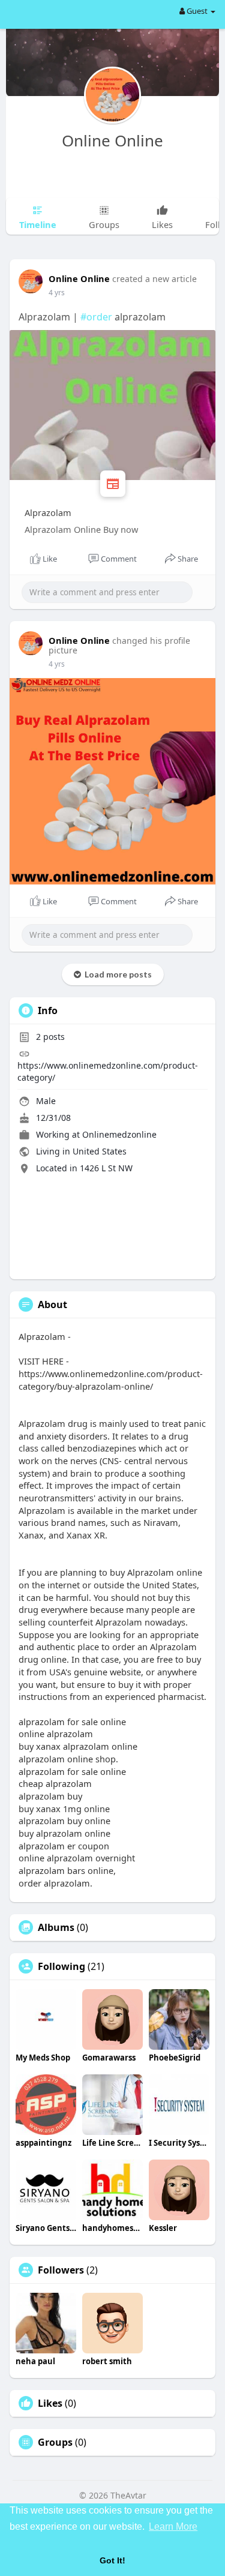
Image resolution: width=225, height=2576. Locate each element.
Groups (55, 2442)
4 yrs (57, 293)
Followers (61, 2270)
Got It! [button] (112, 2560)
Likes (50, 2403)
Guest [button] (197, 11)
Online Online (112, 140)
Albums (56, 1927)
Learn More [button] (173, 2526)
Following (61, 1966)
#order (96, 317)
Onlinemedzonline (119, 1134)
